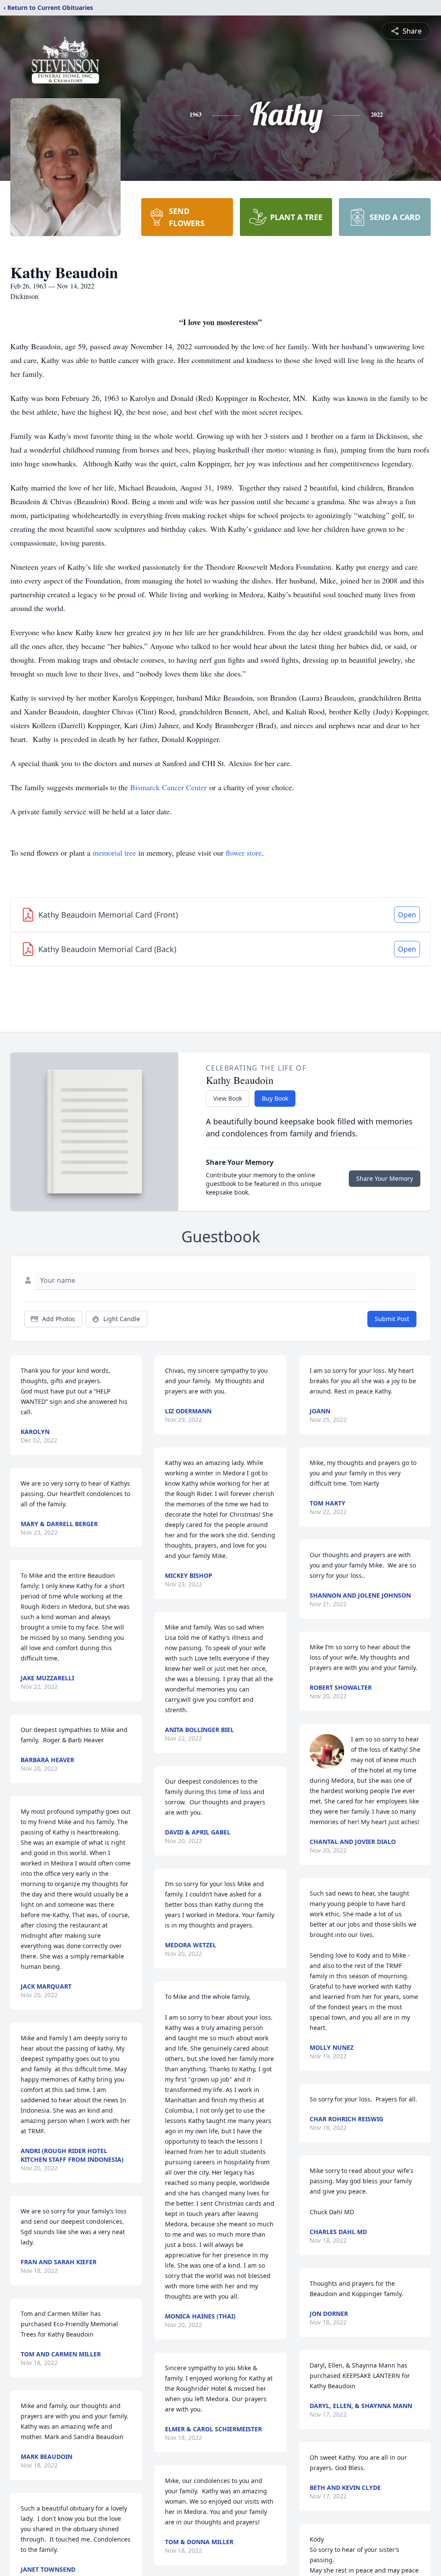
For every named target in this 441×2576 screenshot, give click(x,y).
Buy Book (275, 1098)
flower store (244, 853)
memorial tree (114, 853)
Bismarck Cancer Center (168, 787)
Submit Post (392, 1319)
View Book (228, 1098)
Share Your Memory (385, 1178)
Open (407, 915)
